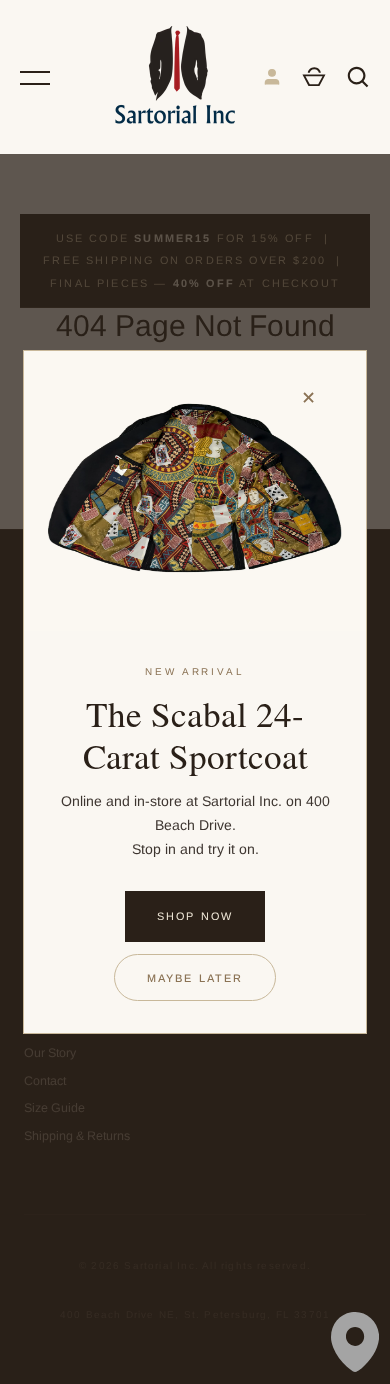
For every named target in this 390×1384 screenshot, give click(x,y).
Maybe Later (195, 978)
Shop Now (195, 916)
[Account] (272, 77)
